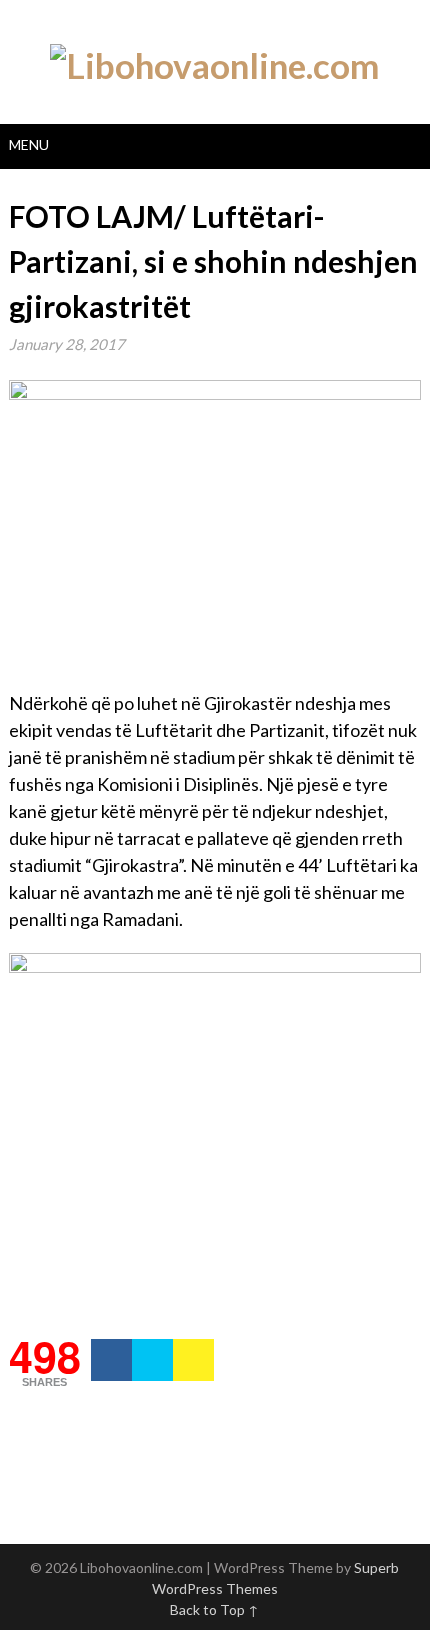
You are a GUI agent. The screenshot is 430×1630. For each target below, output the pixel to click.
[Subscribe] (193, 1360)
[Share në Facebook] (111, 1360)
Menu (29, 144)
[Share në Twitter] (152, 1360)
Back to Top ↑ (214, 1609)
